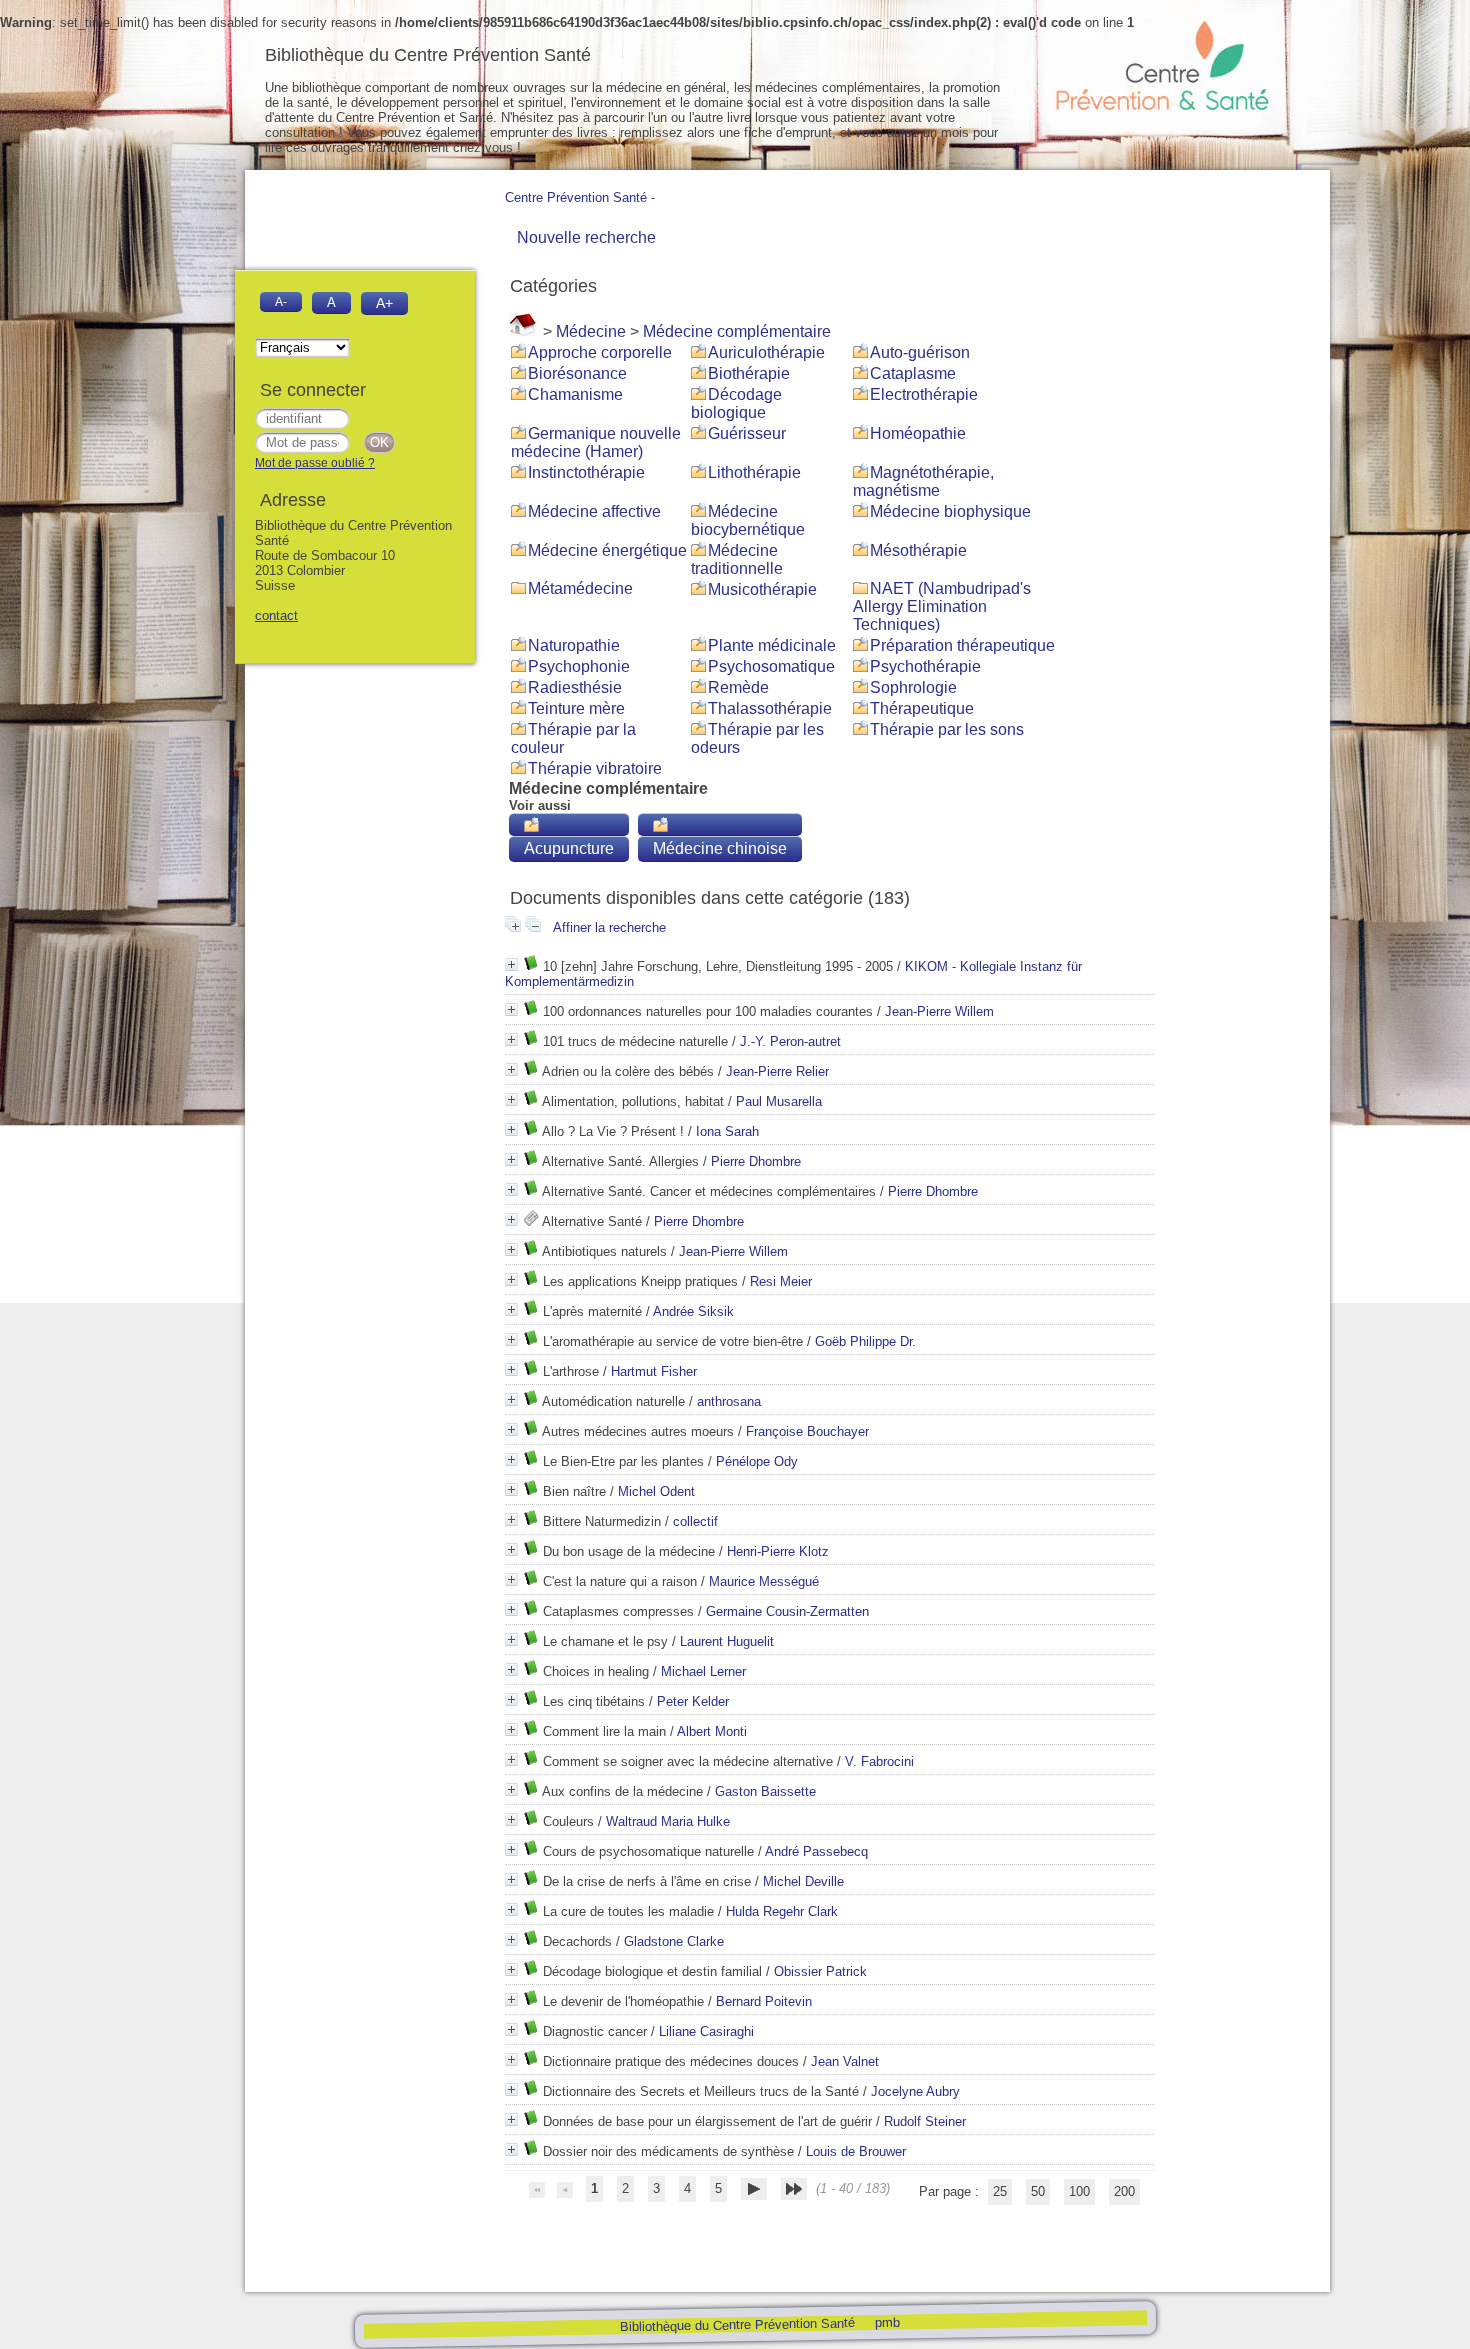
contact (276, 615)
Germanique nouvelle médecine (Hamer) (596, 442)
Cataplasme (913, 373)
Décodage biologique (736, 403)
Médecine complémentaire (737, 331)
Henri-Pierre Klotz (778, 1551)
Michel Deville (803, 1881)
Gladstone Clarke (674, 1941)
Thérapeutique (922, 708)
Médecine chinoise (720, 848)
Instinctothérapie (586, 472)
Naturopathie (574, 645)
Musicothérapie (762, 589)
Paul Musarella (779, 1101)
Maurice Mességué (764, 1581)
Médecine (591, 331)
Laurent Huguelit (727, 1641)
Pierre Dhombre (756, 1161)
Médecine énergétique (607, 550)
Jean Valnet (845, 2061)
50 (1038, 2191)
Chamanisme (575, 394)
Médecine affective (594, 511)
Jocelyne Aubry (915, 2091)
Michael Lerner (703, 1671)
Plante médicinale (772, 645)
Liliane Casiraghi (706, 2031)
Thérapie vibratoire (595, 768)
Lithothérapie (754, 472)
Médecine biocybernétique (748, 520)
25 (1000, 2191)
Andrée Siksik (693, 1311)
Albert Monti (712, 1731)
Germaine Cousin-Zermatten (787, 1611)
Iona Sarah (727, 1131)
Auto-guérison (920, 352)
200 (1124, 2191)
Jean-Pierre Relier (777, 1071)
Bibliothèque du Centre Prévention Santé (736, 2324)
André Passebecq (816, 1851)
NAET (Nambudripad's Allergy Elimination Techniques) (942, 606)
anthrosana (729, 1401)
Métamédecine (580, 588)
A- (281, 301)
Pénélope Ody (757, 1461)
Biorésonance (577, 373)
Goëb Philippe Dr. (865, 1341)
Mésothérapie (918, 550)
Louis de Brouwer (856, 2151)
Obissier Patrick (820, 1971)
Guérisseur (747, 433)
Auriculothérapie (766, 352)
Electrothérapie (924, 394)
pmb (886, 2321)
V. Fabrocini (879, 1761)
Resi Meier (781, 1281)
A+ (384, 303)
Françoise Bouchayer (807, 1431)
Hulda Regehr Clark (782, 1911)
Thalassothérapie (770, 708)
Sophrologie (913, 687)
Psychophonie (579, 666)
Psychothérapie (925, 666)
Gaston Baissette (765, 1791)
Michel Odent (656, 1491)
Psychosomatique (771, 666)
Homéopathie (918, 433)
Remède (738, 687)
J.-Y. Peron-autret (790, 1041)
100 (1079, 2191)
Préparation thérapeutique (962, 645)
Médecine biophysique (950, 511)
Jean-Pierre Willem (939, 1011)
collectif (695, 1521)
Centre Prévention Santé (576, 197)
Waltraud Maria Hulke (668, 1821)
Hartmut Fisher (654, 1371)
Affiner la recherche (609, 927)
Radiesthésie (575, 687)
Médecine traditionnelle (737, 559)
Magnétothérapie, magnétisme (923, 481)
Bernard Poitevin (764, 2001)
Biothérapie (749, 373)
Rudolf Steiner (925, 2121)
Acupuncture (569, 848)
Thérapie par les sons (947, 729)
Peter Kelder (693, 1701)
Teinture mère (576, 708)
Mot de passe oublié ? (315, 463)
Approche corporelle (600, 352)
